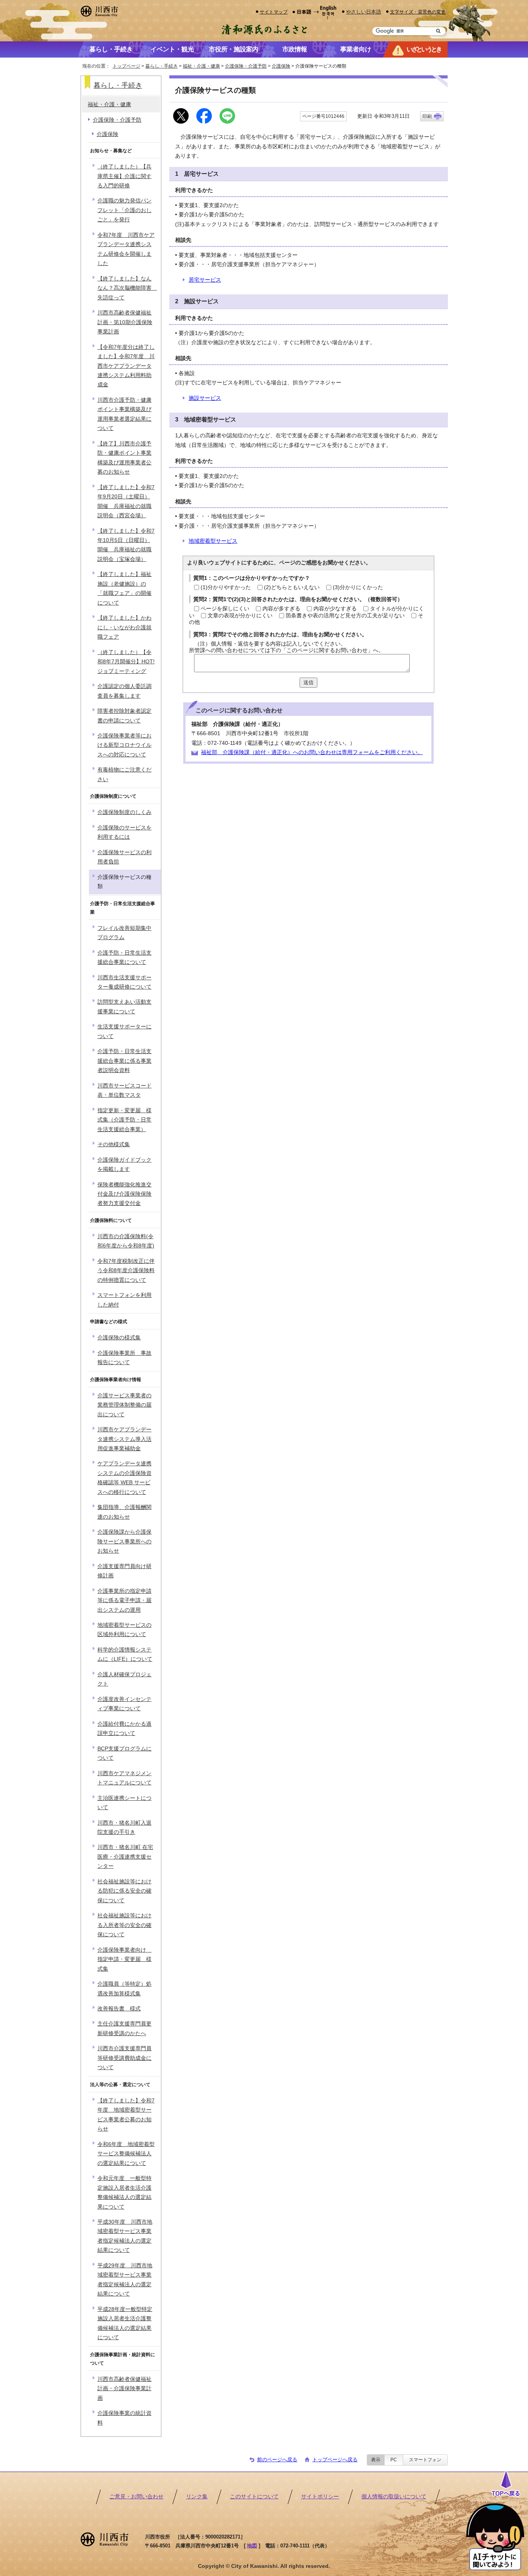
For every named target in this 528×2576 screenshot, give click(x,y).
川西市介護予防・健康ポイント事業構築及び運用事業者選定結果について (124, 414)
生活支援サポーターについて (124, 1031)
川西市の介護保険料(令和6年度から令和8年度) (126, 1241)
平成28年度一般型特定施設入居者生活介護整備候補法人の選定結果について (125, 2323)
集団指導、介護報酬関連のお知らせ (124, 1512)
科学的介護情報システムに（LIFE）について (125, 1654)
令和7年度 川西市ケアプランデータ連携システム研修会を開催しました (126, 249)
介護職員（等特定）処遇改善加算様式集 (124, 1989)
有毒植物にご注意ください (124, 774)
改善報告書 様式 (119, 2009)
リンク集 (197, 2497)
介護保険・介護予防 (246, 66)
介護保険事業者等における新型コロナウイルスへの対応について (124, 745)
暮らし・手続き (162, 66)
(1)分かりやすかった (226, 587)
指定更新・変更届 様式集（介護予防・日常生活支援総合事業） (124, 1120)
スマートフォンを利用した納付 (124, 1300)
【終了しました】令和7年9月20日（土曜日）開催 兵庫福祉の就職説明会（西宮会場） (126, 501)
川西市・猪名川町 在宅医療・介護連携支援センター (125, 1857)
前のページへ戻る (277, 2460)
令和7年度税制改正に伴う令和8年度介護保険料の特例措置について (126, 1271)
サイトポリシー (320, 2497)
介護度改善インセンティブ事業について (124, 1704)
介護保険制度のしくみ (124, 812)
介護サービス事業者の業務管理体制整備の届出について (124, 1405)
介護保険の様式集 (119, 1338)
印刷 (427, 116)
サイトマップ (274, 12)
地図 (252, 2546)
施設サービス (205, 398)
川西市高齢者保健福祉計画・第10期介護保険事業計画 (125, 322)
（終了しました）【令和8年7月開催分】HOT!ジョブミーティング (126, 662)
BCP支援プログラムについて (124, 1753)
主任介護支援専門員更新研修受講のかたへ (124, 2028)
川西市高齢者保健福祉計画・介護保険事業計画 (124, 2389)
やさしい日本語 (364, 12)
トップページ (126, 66)
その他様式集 (114, 1144)
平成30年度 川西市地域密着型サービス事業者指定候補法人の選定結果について (125, 2236)
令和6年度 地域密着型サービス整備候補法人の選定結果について (126, 2154)
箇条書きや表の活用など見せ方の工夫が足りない (345, 616)
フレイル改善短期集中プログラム (124, 933)
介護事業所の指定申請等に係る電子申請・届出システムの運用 (124, 1601)
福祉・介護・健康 (201, 66)
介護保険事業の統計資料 (124, 2418)
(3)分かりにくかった (358, 587)
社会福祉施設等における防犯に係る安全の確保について (124, 1891)
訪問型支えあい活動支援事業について (124, 1007)
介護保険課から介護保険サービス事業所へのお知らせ (124, 1541)
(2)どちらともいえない (292, 587)
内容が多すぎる (281, 609)
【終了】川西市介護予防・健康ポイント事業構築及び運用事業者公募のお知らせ (124, 458)
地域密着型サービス (213, 541)
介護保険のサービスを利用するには (124, 832)
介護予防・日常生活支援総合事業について (124, 958)
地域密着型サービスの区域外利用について (124, 1630)
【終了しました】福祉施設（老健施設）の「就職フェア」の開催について (124, 588)
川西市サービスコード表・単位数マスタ (124, 1090)
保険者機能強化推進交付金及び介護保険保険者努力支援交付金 (124, 1194)
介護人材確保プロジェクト (124, 1679)
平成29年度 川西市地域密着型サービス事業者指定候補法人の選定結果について (125, 2280)
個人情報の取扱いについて (394, 2497)
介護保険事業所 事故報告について (124, 1358)
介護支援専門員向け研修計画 (124, 1571)
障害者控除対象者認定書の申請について (124, 716)
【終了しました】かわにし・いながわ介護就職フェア (124, 627)
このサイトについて (254, 2497)
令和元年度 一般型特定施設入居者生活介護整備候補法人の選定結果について (124, 2192)
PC (394, 2460)
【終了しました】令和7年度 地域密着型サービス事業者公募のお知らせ (126, 2115)
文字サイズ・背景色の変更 (418, 12)
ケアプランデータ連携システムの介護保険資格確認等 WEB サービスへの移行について (124, 1478)
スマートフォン (425, 2460)
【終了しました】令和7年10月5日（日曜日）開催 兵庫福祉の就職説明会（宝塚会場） (126, 545)
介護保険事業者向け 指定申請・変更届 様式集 (124, 1959)
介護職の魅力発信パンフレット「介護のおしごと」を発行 (124, 210)
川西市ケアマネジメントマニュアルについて (124, 1778)
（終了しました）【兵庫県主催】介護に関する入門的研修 (124, 176)
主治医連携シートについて (124, 1803)
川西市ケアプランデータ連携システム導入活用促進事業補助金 (124, 1439)
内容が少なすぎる (335, 609)
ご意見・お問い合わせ (136, 2497)
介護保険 (281, 66)
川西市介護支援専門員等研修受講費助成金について (124, 2058)
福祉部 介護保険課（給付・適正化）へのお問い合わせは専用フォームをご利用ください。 (312, 752)
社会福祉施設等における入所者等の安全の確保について (124, 1925)
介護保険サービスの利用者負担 (124, 857)
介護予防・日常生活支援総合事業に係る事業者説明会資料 (124, 1061)
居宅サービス (205, 280)
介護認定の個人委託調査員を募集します (124, 691)
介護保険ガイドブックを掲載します (124, 1165)
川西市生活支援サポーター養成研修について (124, 982)
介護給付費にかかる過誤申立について (124, 1729)
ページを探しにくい (225, 609)
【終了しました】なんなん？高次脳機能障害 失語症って (127, 288)
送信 (308, 682)
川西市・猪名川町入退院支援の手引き (124, 1827)
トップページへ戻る (335, 2460)
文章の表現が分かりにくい (240, 616)
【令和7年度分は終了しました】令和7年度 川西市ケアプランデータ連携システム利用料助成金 (126, 366)
